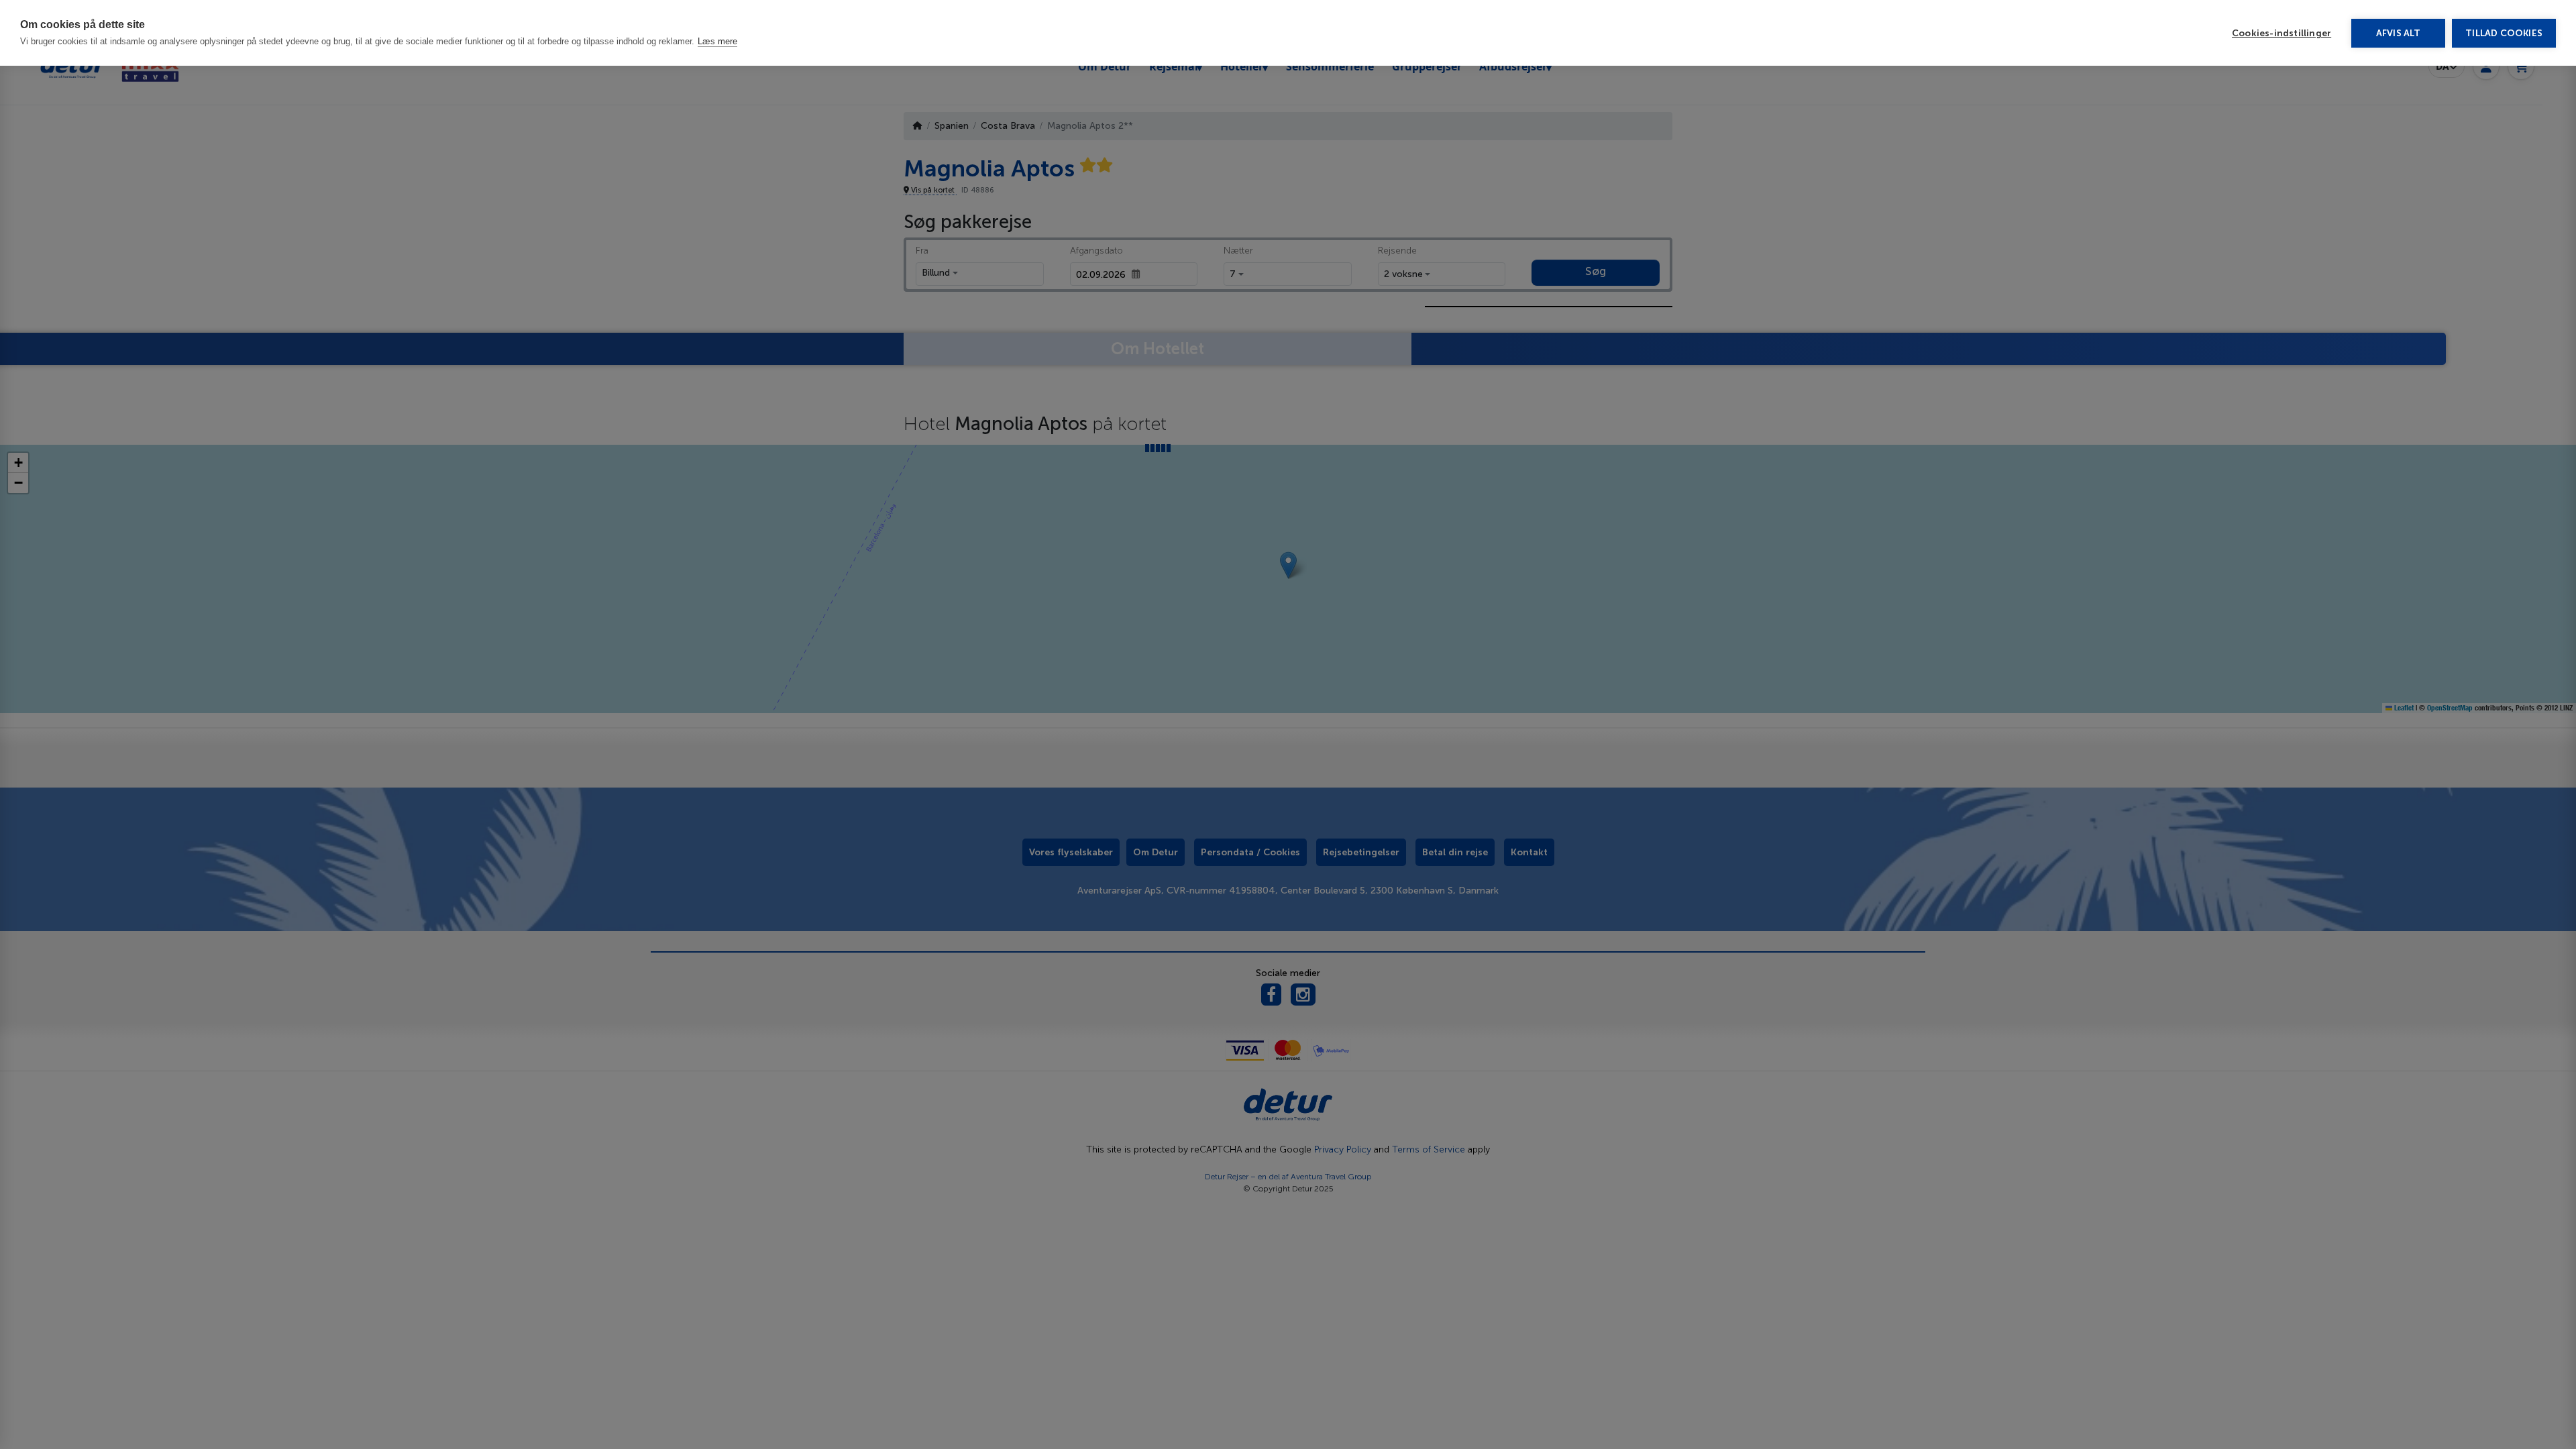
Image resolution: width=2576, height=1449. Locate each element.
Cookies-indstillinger (2282, 33)
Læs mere (717, 41)
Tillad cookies (2504, 33)
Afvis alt (2399, 33)
